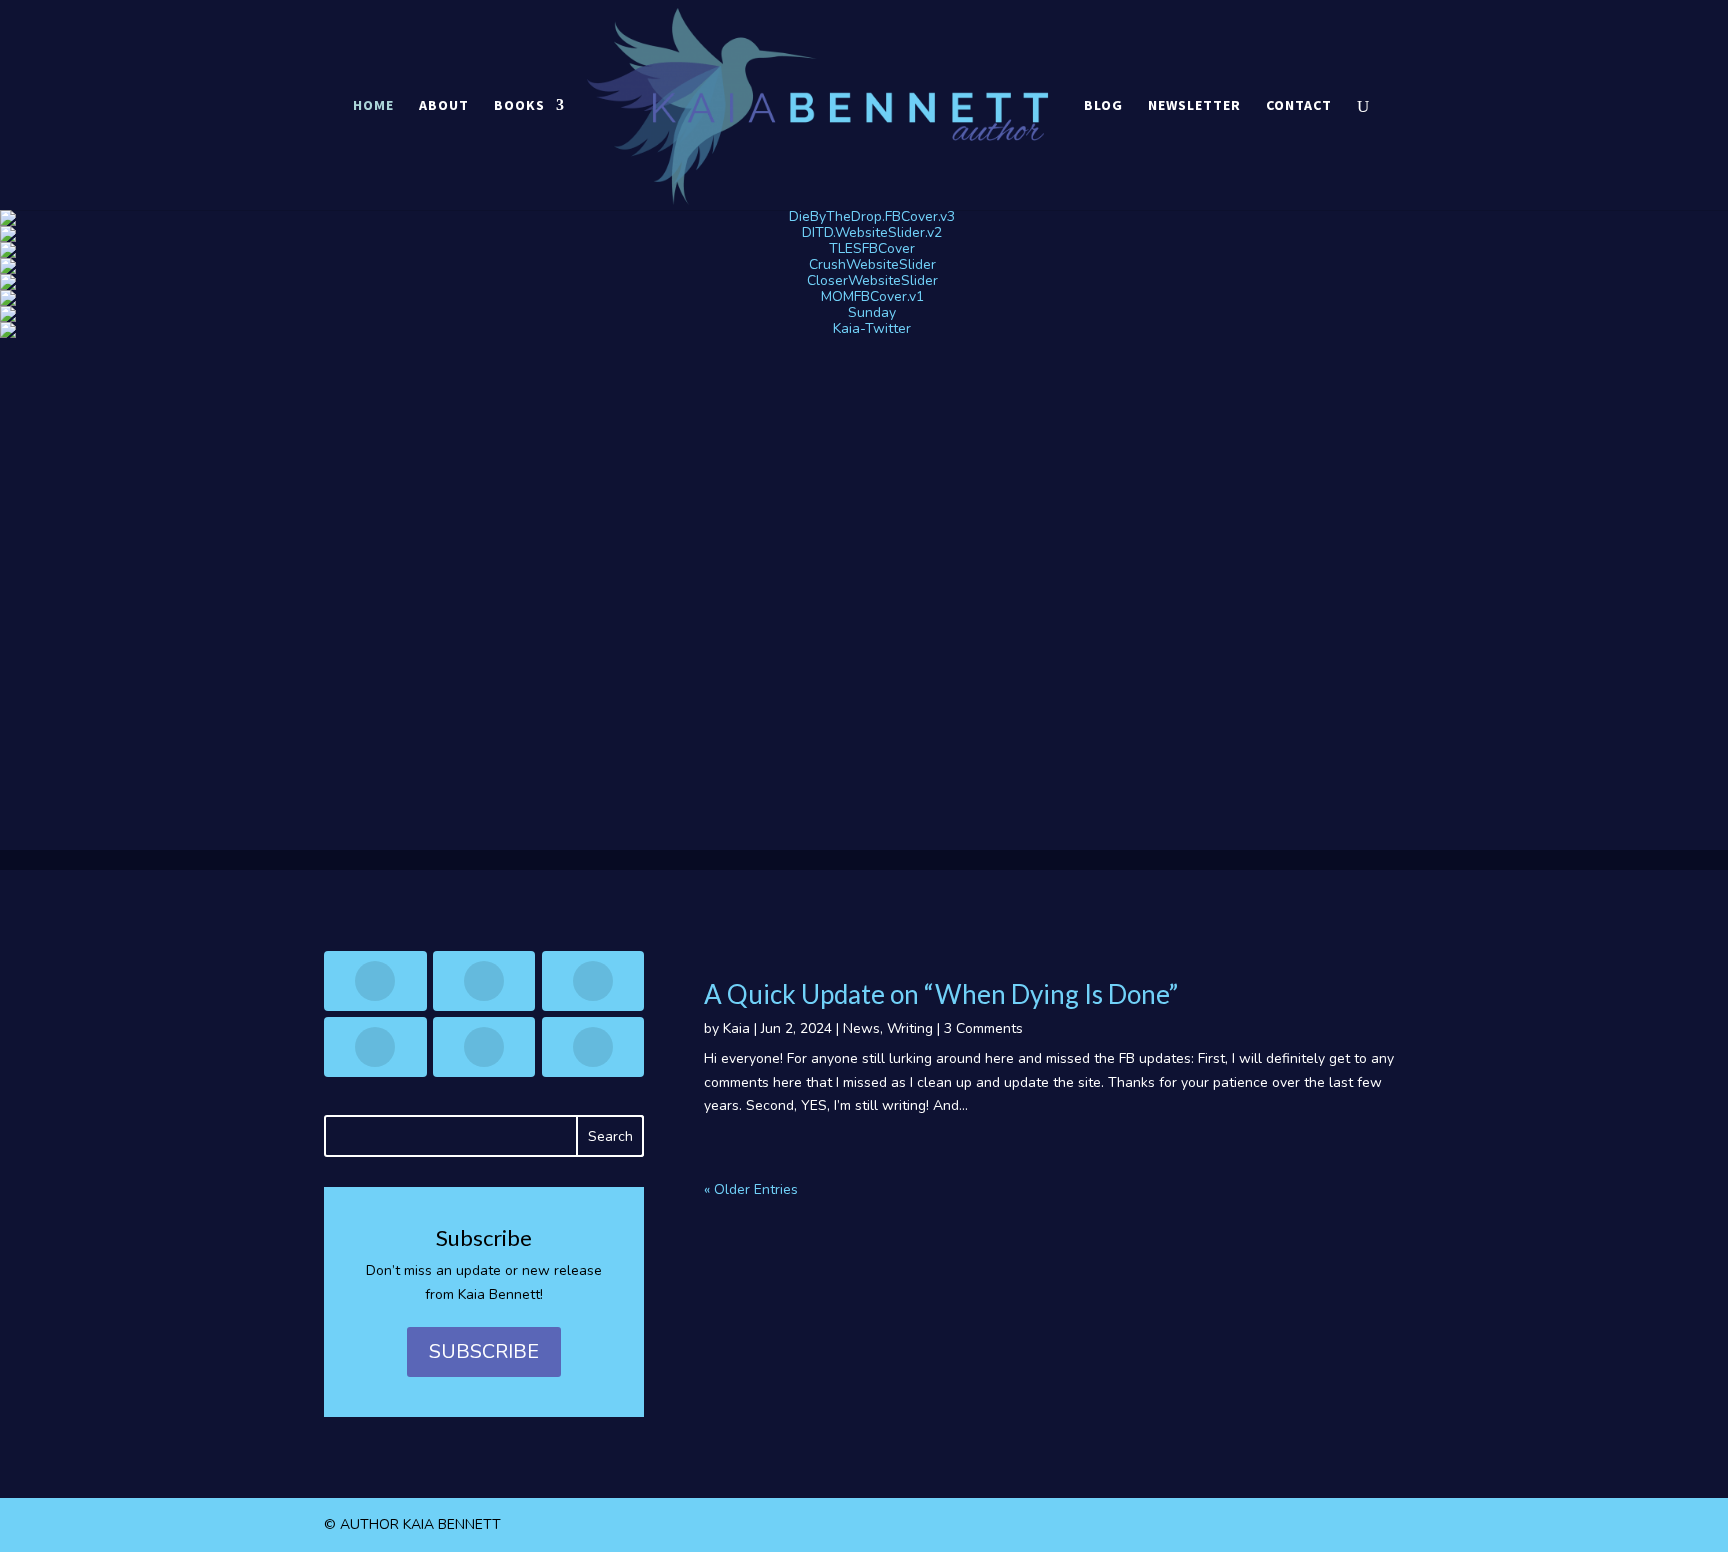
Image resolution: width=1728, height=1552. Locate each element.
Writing (910, 1028)
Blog (1103, 106)
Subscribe (484, 1351)
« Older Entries (751, 1189)
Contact (1299, 106)
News (861, 1028)
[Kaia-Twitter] (864, 330)
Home (373, 106)
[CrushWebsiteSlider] (864, 266)
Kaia (736, 1028)
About (444, 106)
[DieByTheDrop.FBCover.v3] (864, 218)
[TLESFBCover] (864, 250)
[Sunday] (864, 314)
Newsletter (1194, 106)
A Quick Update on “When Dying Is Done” (941, 994)
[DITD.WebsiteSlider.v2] (864, 234)
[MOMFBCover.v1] (864, 298)
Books (519, 106)
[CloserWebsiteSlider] (864, 282)
